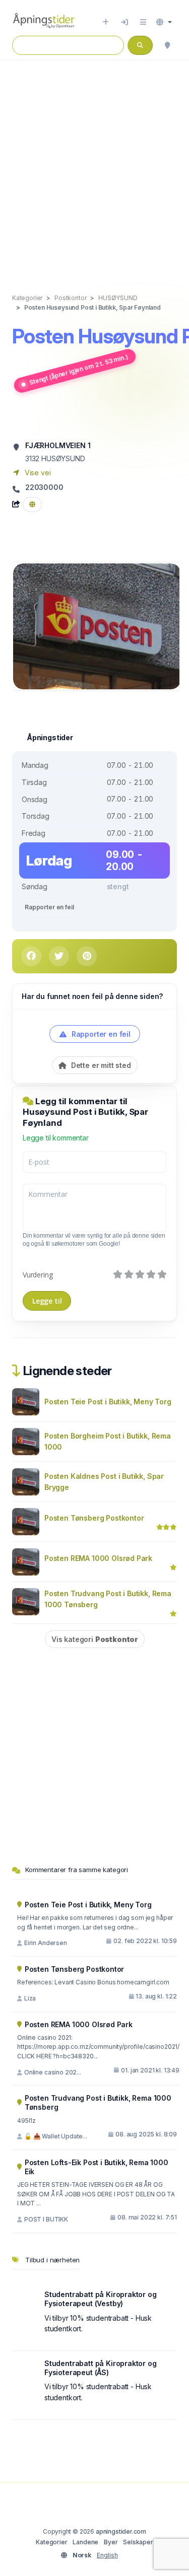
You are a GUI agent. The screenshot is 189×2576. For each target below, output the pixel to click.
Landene (85, 2542)
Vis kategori (95, 1639)
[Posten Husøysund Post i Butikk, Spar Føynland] (97, 626)
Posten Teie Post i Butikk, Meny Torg (108, 1402)
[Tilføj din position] (167, 45)
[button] (164, 22)
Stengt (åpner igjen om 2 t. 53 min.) (79, 370)
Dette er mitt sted (100, 1065)
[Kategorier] (143, 22)
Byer (111, 2542)
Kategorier (51, 2542)
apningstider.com (121, 2531)
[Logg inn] (124, 22)
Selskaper (138, 2542)
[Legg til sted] (106, 22)
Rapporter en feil (49, 907)
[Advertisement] (94, 166)
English (107, 2555)
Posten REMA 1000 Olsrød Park (98, 1558)
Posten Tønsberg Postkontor (94, 1518)
